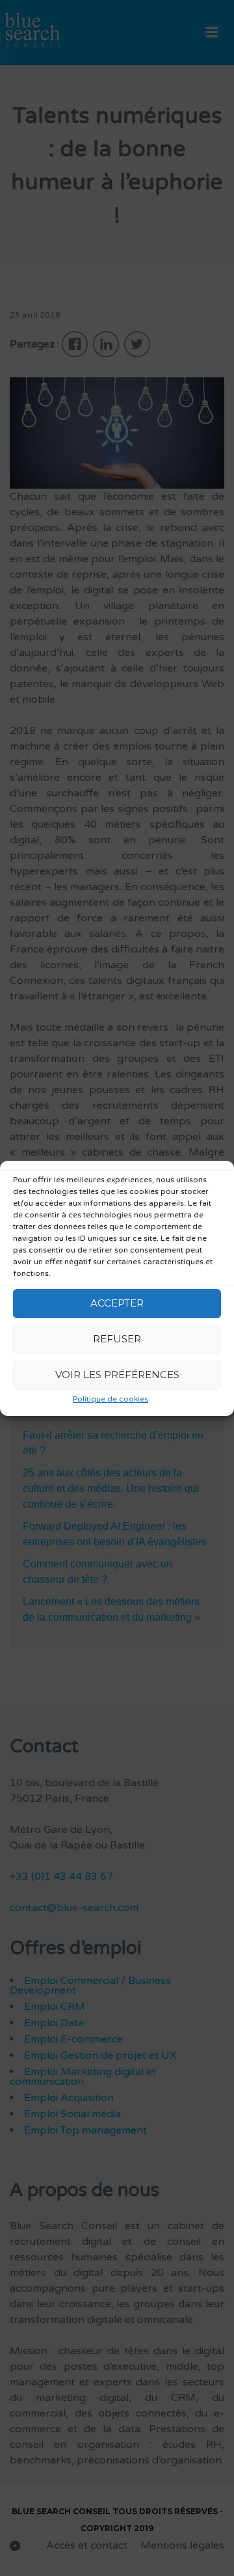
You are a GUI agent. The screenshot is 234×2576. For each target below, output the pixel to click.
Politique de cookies (110, 1399)
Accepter (117, 1303)
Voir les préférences (117, 1375)
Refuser (117, 1339)
